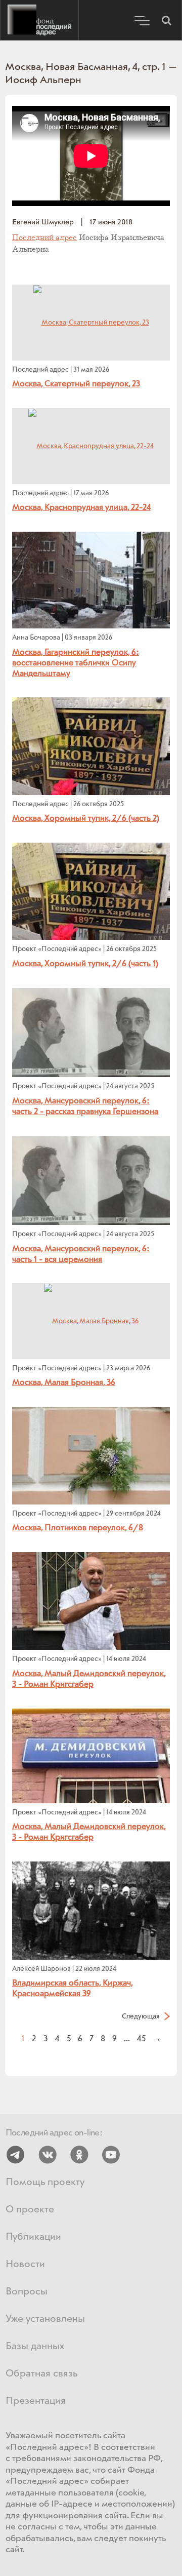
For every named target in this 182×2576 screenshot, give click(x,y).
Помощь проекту (45, 2182)
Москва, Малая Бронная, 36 (64, 1383)
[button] (166, 20)
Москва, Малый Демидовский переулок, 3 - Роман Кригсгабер (89, 1679)
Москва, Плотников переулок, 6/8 (78, 1528)
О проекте (30, 2210)
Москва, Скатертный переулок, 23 (76, 384)
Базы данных (35, 2346)
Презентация (36, 2401)
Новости (25, 2264)
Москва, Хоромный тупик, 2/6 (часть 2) (86, 819)
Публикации (33, 2237)
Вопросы (27, 2292)
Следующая (141, 2016)
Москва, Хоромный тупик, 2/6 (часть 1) (85, 964)
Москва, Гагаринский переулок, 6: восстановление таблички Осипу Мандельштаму (76, 663)
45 (141, 2038)
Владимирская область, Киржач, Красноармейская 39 (73, 1989)
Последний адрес (39, 20)
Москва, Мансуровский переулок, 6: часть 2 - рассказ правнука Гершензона (85, 1106)
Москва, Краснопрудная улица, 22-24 (81, 508)
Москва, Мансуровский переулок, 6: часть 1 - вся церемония (81, 1254)
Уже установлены (45, 2319)
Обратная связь (41, 2374)
